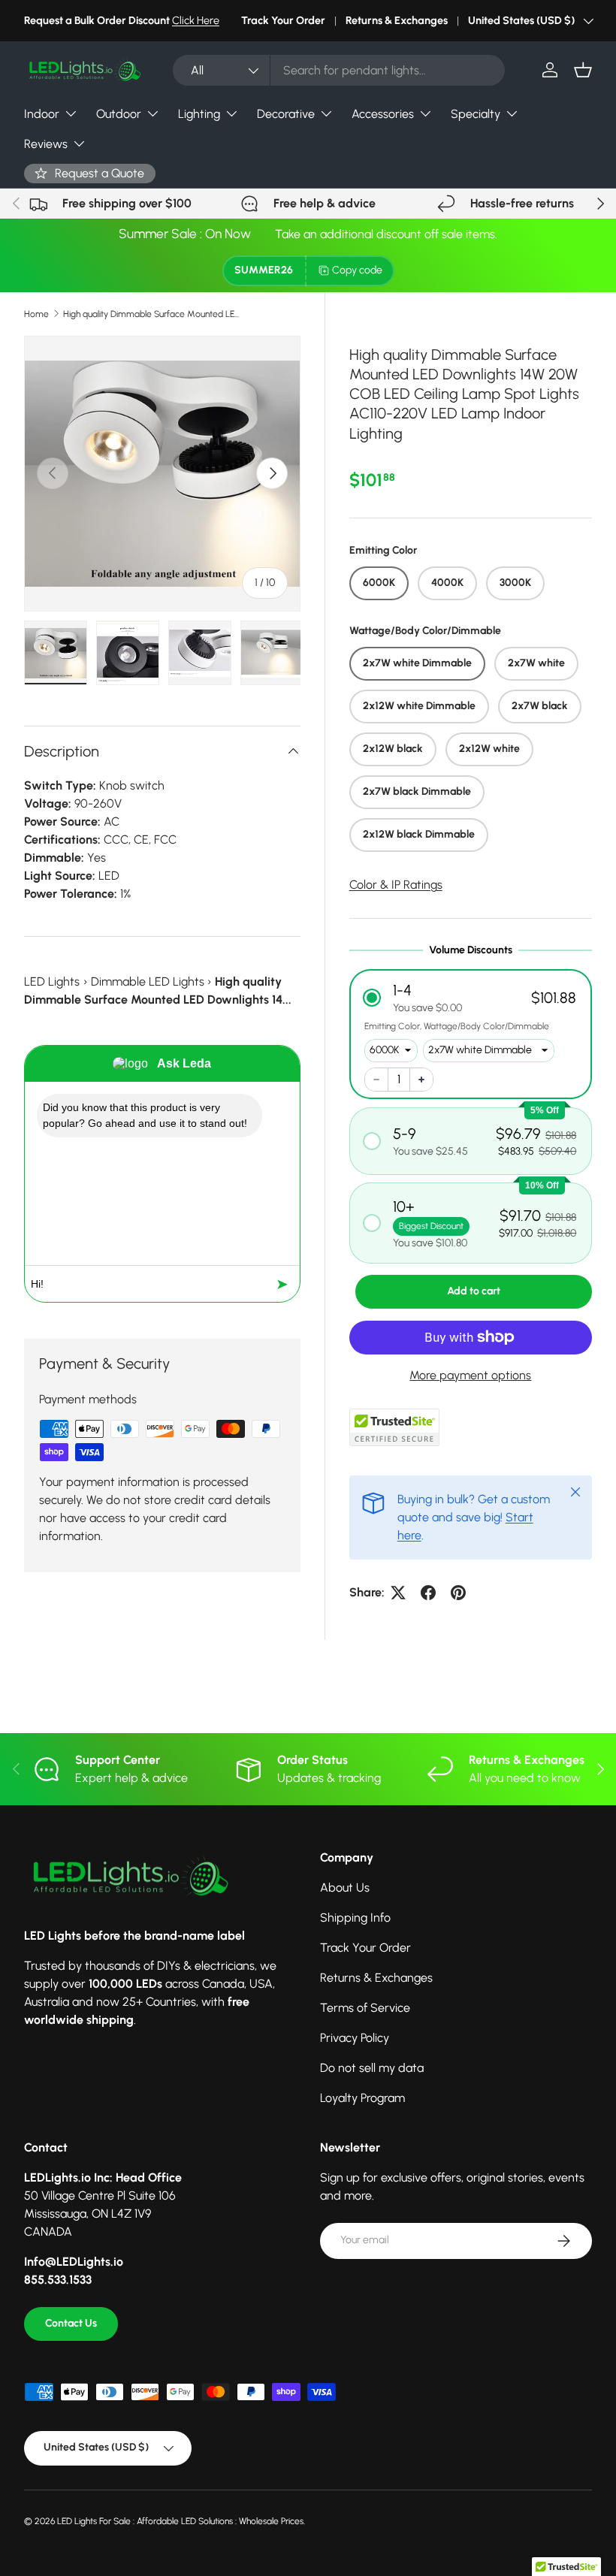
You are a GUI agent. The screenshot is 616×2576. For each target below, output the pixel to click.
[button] (583, 70)
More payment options (470, 1375)
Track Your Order (283, 20)
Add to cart (474, 1291)
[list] (162, 474)
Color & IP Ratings (396, 885)
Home (36, 314)
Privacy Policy (355, 2038)
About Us (345, 1887)
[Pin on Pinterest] (458, 1593)
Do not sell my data (372, 2068)
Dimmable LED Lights (148, 981)
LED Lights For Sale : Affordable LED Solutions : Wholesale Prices (180, 2521)
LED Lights (52, 981)
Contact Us (71, 2323)
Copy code (357, 270)
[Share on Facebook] (428, 1593)
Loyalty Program (362, 2098)
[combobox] (339, 70)
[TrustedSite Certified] (394, 1427)
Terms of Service (365, 2008)
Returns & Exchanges (397, 20)
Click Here (196, 20)
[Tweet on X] (398, 1593)
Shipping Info (355, 1918)
